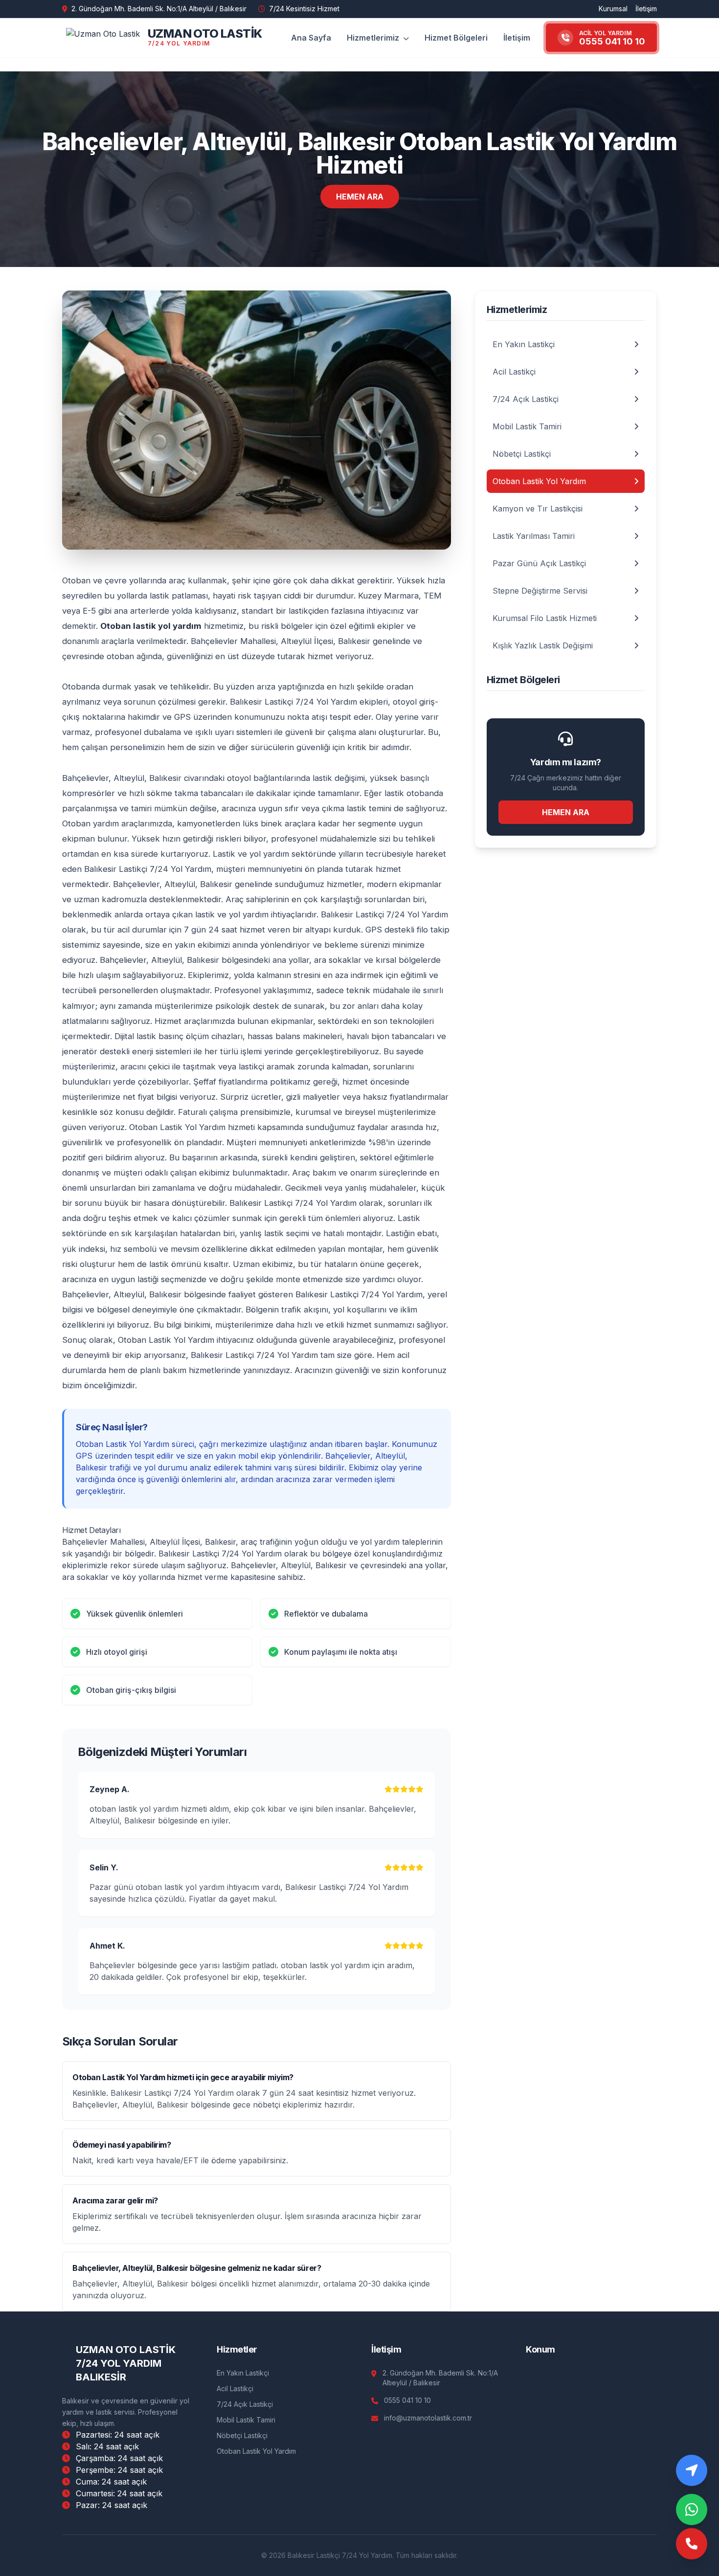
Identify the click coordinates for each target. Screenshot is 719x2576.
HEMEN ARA (360, 197)
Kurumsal (613, 9)
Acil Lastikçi (235, 2388)
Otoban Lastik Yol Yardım (256, 2451)
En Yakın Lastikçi (243, 2373)
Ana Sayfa (311, 38)
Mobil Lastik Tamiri (246, 2420)
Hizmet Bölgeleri (456, 38)
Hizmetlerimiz (374, 38)
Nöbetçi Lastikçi (242, 2435)
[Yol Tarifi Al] (692, 2470)
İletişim (646, 9)
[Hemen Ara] (692, 2545)
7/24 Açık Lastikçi (245, 2404)
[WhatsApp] (692, 2509)
